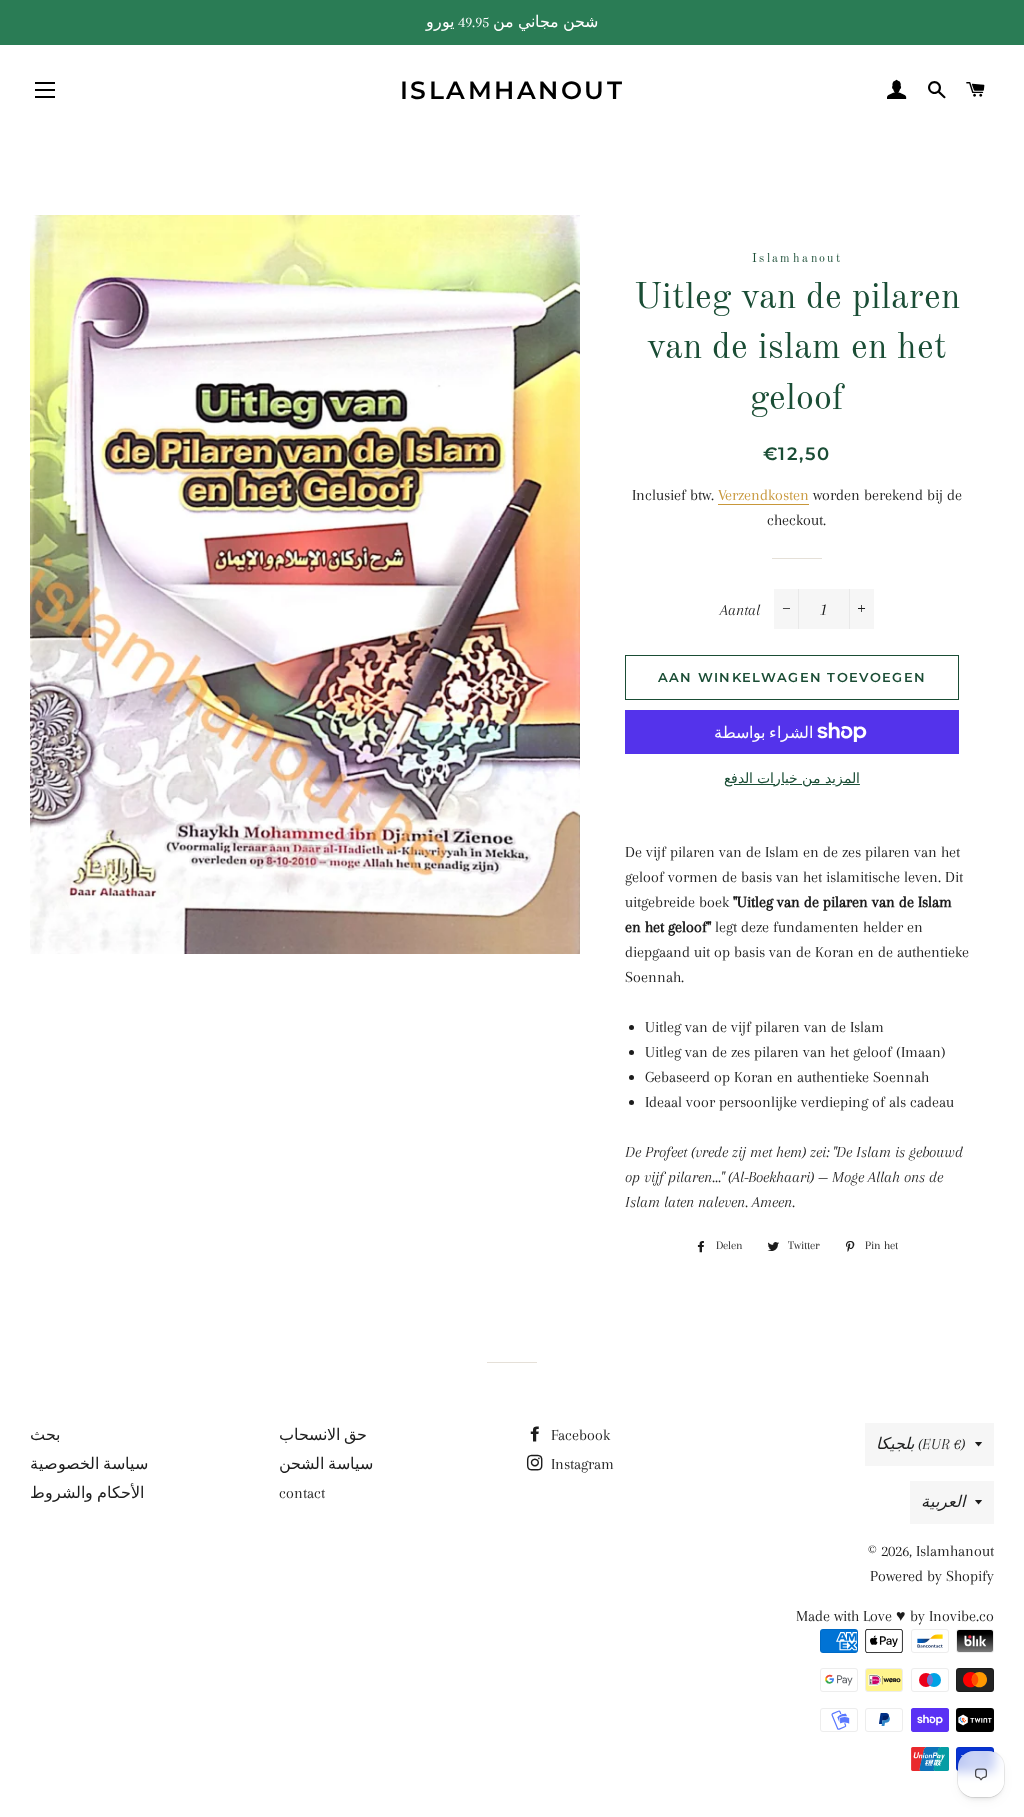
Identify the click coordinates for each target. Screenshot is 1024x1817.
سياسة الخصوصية (89, 1464)
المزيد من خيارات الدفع (792, 778)
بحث (45, 1435)
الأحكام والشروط (87, 1493)
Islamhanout (512, 90)
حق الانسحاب (323, 1435)
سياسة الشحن (326, 1464)
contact (302, 1493)
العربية (943, 1502)
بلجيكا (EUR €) (920, 1444)
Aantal (740, 610)
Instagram (580, 1464)
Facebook (578, 1435)
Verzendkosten (763, 495)
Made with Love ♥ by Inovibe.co (895, 1616)
